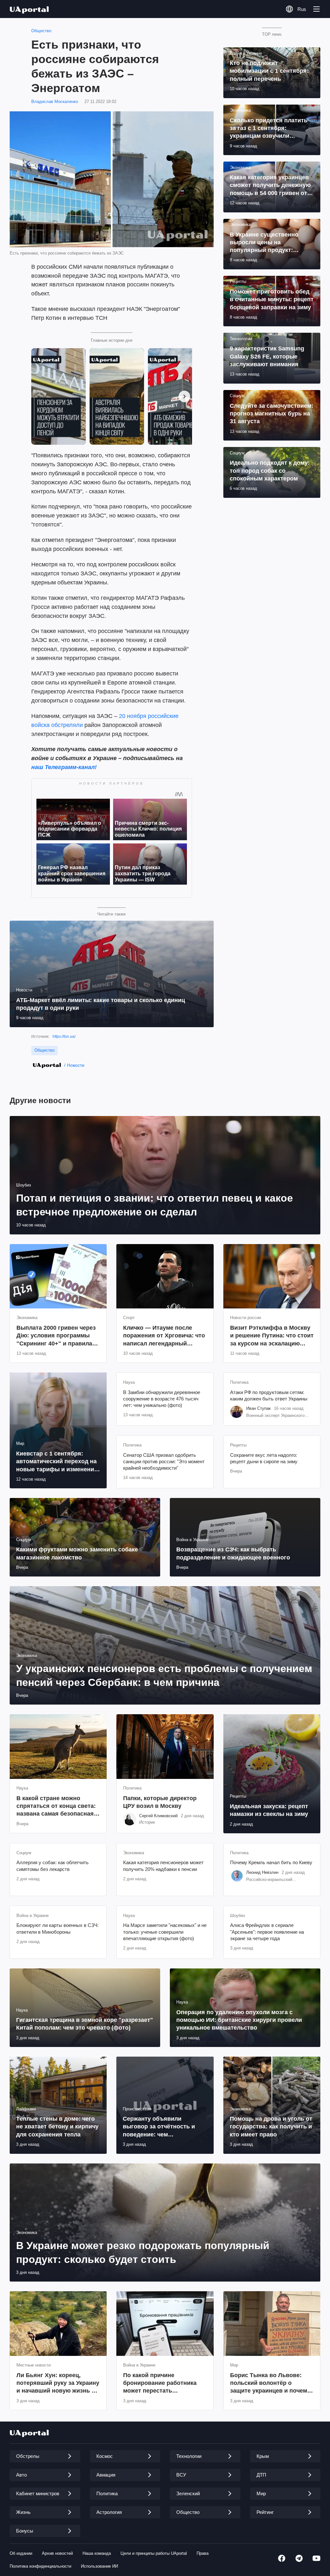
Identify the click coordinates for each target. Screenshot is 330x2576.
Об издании (21, 2553)
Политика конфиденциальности (40, 2566)
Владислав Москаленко (55, 102)
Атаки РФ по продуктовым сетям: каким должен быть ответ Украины (269, 1395)
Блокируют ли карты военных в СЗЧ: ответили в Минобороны (58, 1928)
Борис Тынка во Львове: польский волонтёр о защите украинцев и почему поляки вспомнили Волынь (270, 2383)
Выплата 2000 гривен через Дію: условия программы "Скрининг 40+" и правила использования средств (56, 1336)
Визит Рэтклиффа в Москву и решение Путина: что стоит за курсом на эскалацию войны (272, 1336)
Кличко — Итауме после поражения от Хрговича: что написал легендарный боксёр (164, 1336)
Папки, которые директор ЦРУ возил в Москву (160, 1802)
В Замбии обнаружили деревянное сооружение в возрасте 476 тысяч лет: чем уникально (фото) (162, 1399)
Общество (41, 31)
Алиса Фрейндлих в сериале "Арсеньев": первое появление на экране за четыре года (267, 1932)
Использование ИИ (99, 2566)
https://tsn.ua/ (64, 1037)
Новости (76, 1065)
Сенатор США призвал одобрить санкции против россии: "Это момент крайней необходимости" (164, 1462)
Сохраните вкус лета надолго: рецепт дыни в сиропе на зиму (264, 1458)
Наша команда (97, 2553)
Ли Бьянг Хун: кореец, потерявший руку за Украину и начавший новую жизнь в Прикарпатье (58, 2383)
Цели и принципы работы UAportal (154, 2553)
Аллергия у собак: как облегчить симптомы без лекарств (53, 1866)
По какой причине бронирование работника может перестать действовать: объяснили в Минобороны (162, 2383)
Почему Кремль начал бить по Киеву (271, 1862)
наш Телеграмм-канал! (64, 767)
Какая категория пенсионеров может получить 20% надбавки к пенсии (163, 1866)
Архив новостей (57, 2553)
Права (203, 2553)
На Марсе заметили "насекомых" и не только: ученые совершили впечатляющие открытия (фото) (165, 1932)
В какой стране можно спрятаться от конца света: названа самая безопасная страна (56, 1806)
